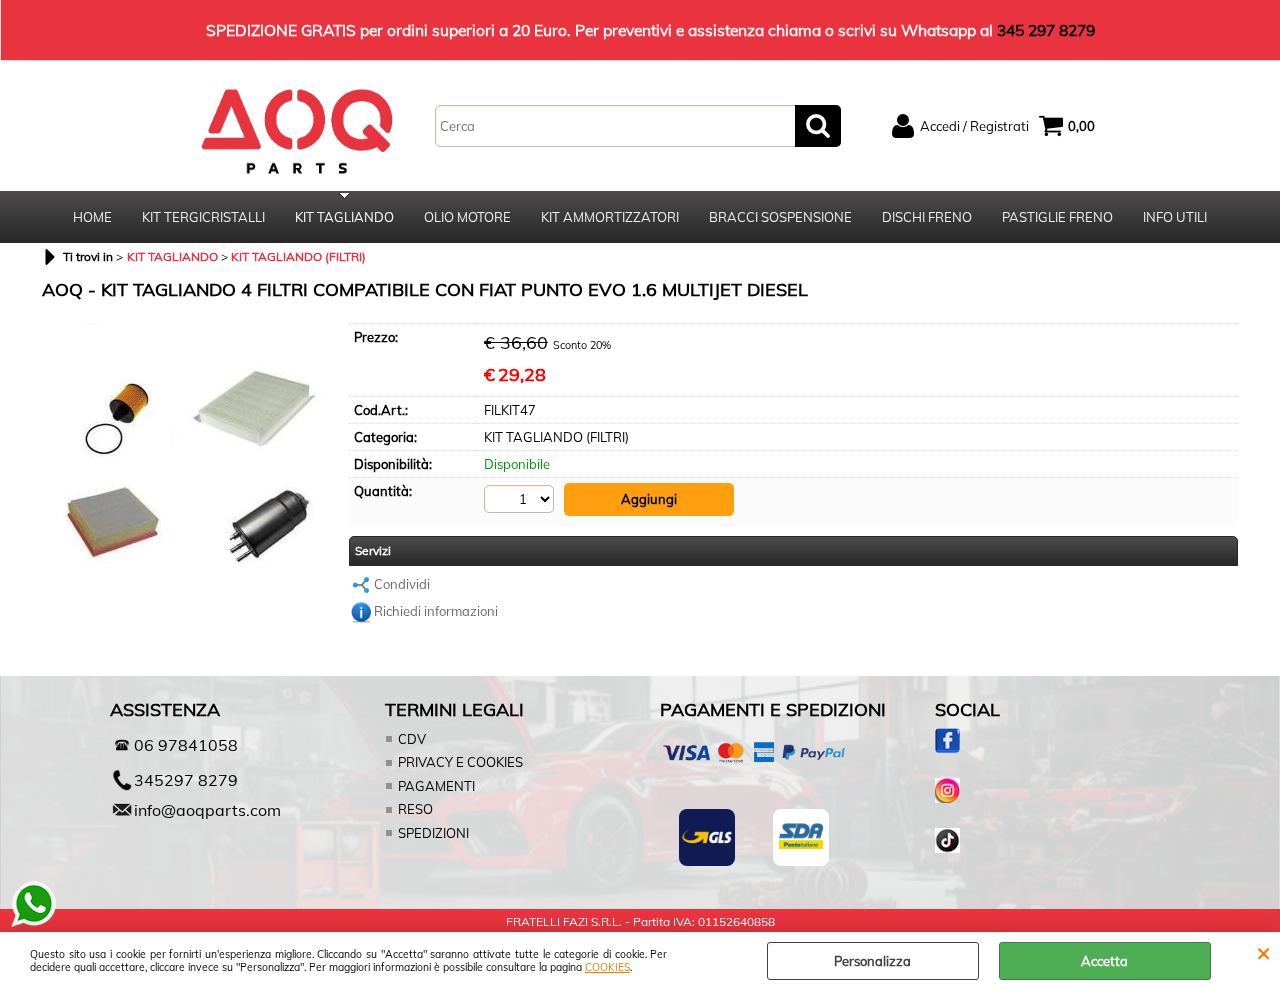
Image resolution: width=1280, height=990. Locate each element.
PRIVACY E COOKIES (460, 762)
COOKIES (607, 967)
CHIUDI (1263, 952)
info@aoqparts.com (207, 810)
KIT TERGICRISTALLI (203, 217)
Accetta (1104, 961)
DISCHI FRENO (927, 217)
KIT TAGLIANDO (344, 217)
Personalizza (872, 961)
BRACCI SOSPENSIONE (780, 217)
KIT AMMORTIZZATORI (610, 217)
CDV (412, 739)
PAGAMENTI (436, 786)
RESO (415, 809)
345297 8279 (186, 780)
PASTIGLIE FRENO (1057, 217)
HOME (92, 217)
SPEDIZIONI (433, 833)
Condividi (402, 584)
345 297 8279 (1046, 30)
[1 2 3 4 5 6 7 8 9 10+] (521, 499)
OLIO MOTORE (467, 217)
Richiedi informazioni (436, 611)
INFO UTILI (1175, 217)
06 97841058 (186, 745)
